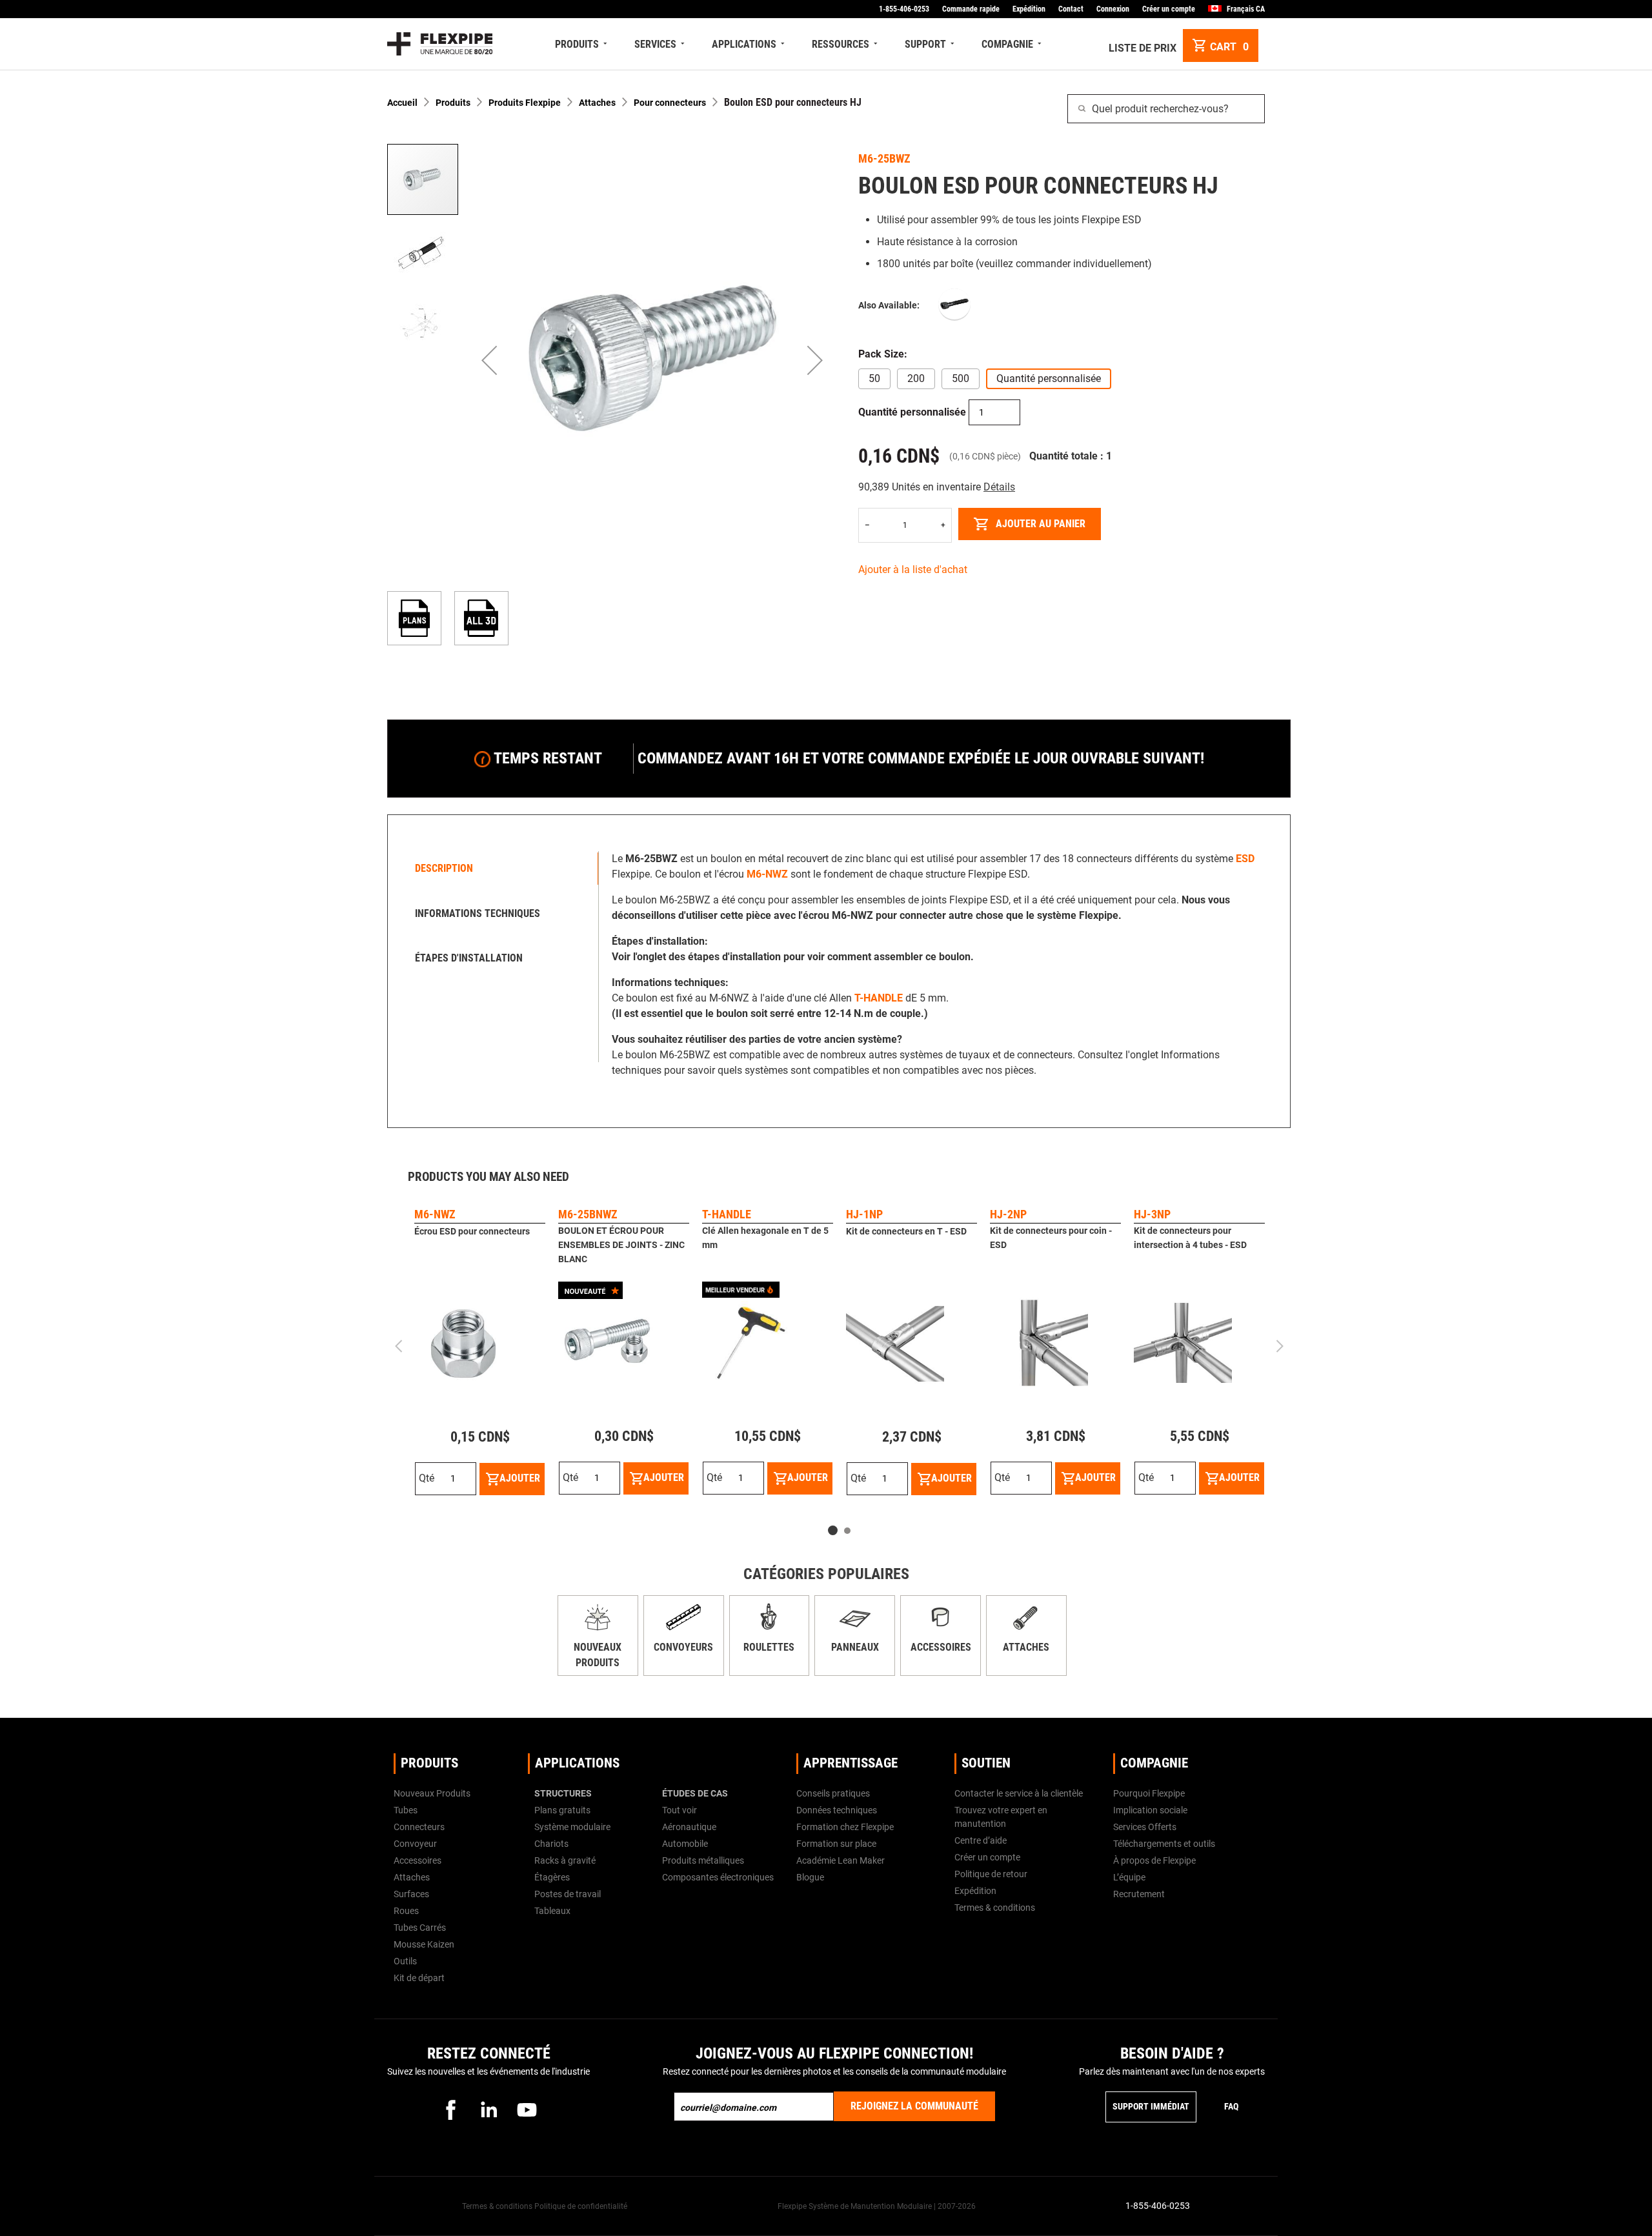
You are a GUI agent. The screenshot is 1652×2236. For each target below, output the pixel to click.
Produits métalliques (703, 1860)
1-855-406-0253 (904, 9)
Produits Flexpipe (525, 103)
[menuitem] (582, 44)
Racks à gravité (565, 1860)
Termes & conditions (995, 1908)
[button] (489, 360)
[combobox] (1166, 109)
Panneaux (855, 1647)
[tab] (496, 869)
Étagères (552, 1877)
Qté (427, 1478)
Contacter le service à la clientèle (1019, 1793)
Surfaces (411, 1894)
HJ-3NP (1152, 1214)
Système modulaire (572, 1827)
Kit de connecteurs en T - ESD (906, 1231)
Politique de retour (991, 1874)
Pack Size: (883, 354)
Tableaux (552, 1911)
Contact (1071, 9)
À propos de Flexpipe (1154, 1860)
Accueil (402, 103)
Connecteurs (419, 1827)
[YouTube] (527, 2110)
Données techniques (837, 1810)
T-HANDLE (727, 1214)
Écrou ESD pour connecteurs (472, 1231)
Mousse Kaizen (424, 1944)
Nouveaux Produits (432, 1793)
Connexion (1113, 9)
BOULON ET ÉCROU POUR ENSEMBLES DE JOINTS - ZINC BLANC (621, 1245)
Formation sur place (836, 1844)
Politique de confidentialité (581, 2206)
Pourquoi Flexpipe (1149, 1793)
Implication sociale (1150, 1810)
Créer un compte (1169, 9)
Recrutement (1139, 1894)
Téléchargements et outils (1164, 1844)
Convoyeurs (683, 1647)
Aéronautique (689, 1827)
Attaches (597, 103)
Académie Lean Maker (841, 1860)
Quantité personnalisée (912, 412)
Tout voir (680, 1810)
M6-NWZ (435, 1214)
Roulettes (769, 1647)
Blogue (810, 1877)
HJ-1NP (864, 1214)
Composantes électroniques (718, 1877)
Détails (999, 487)
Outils (405, 1961)
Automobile (685, 1844)
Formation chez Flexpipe (845, 1827)
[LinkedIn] (489, 2110)
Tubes (406, 1810)
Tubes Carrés (420, 1928)
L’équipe (1129, 1877)
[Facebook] (450, 2110)
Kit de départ (419, 1978)
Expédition (1029, 9)
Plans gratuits (562, 1810)
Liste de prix (1143, 48)
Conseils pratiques (833, 1793)
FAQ (1231, 2106)
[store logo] (440, 44)
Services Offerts (1145, 1827)
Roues (406, 1911)
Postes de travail (568, 1894)
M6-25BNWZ (588, 1214)
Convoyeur (415, 1844)
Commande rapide (971, 9)
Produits (453, 103)
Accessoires (941, 1647)
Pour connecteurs (670, 103)
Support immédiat (1151, 2106)
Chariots (551, 1844)
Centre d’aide (981, 1840)
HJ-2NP (1008, 1214)
